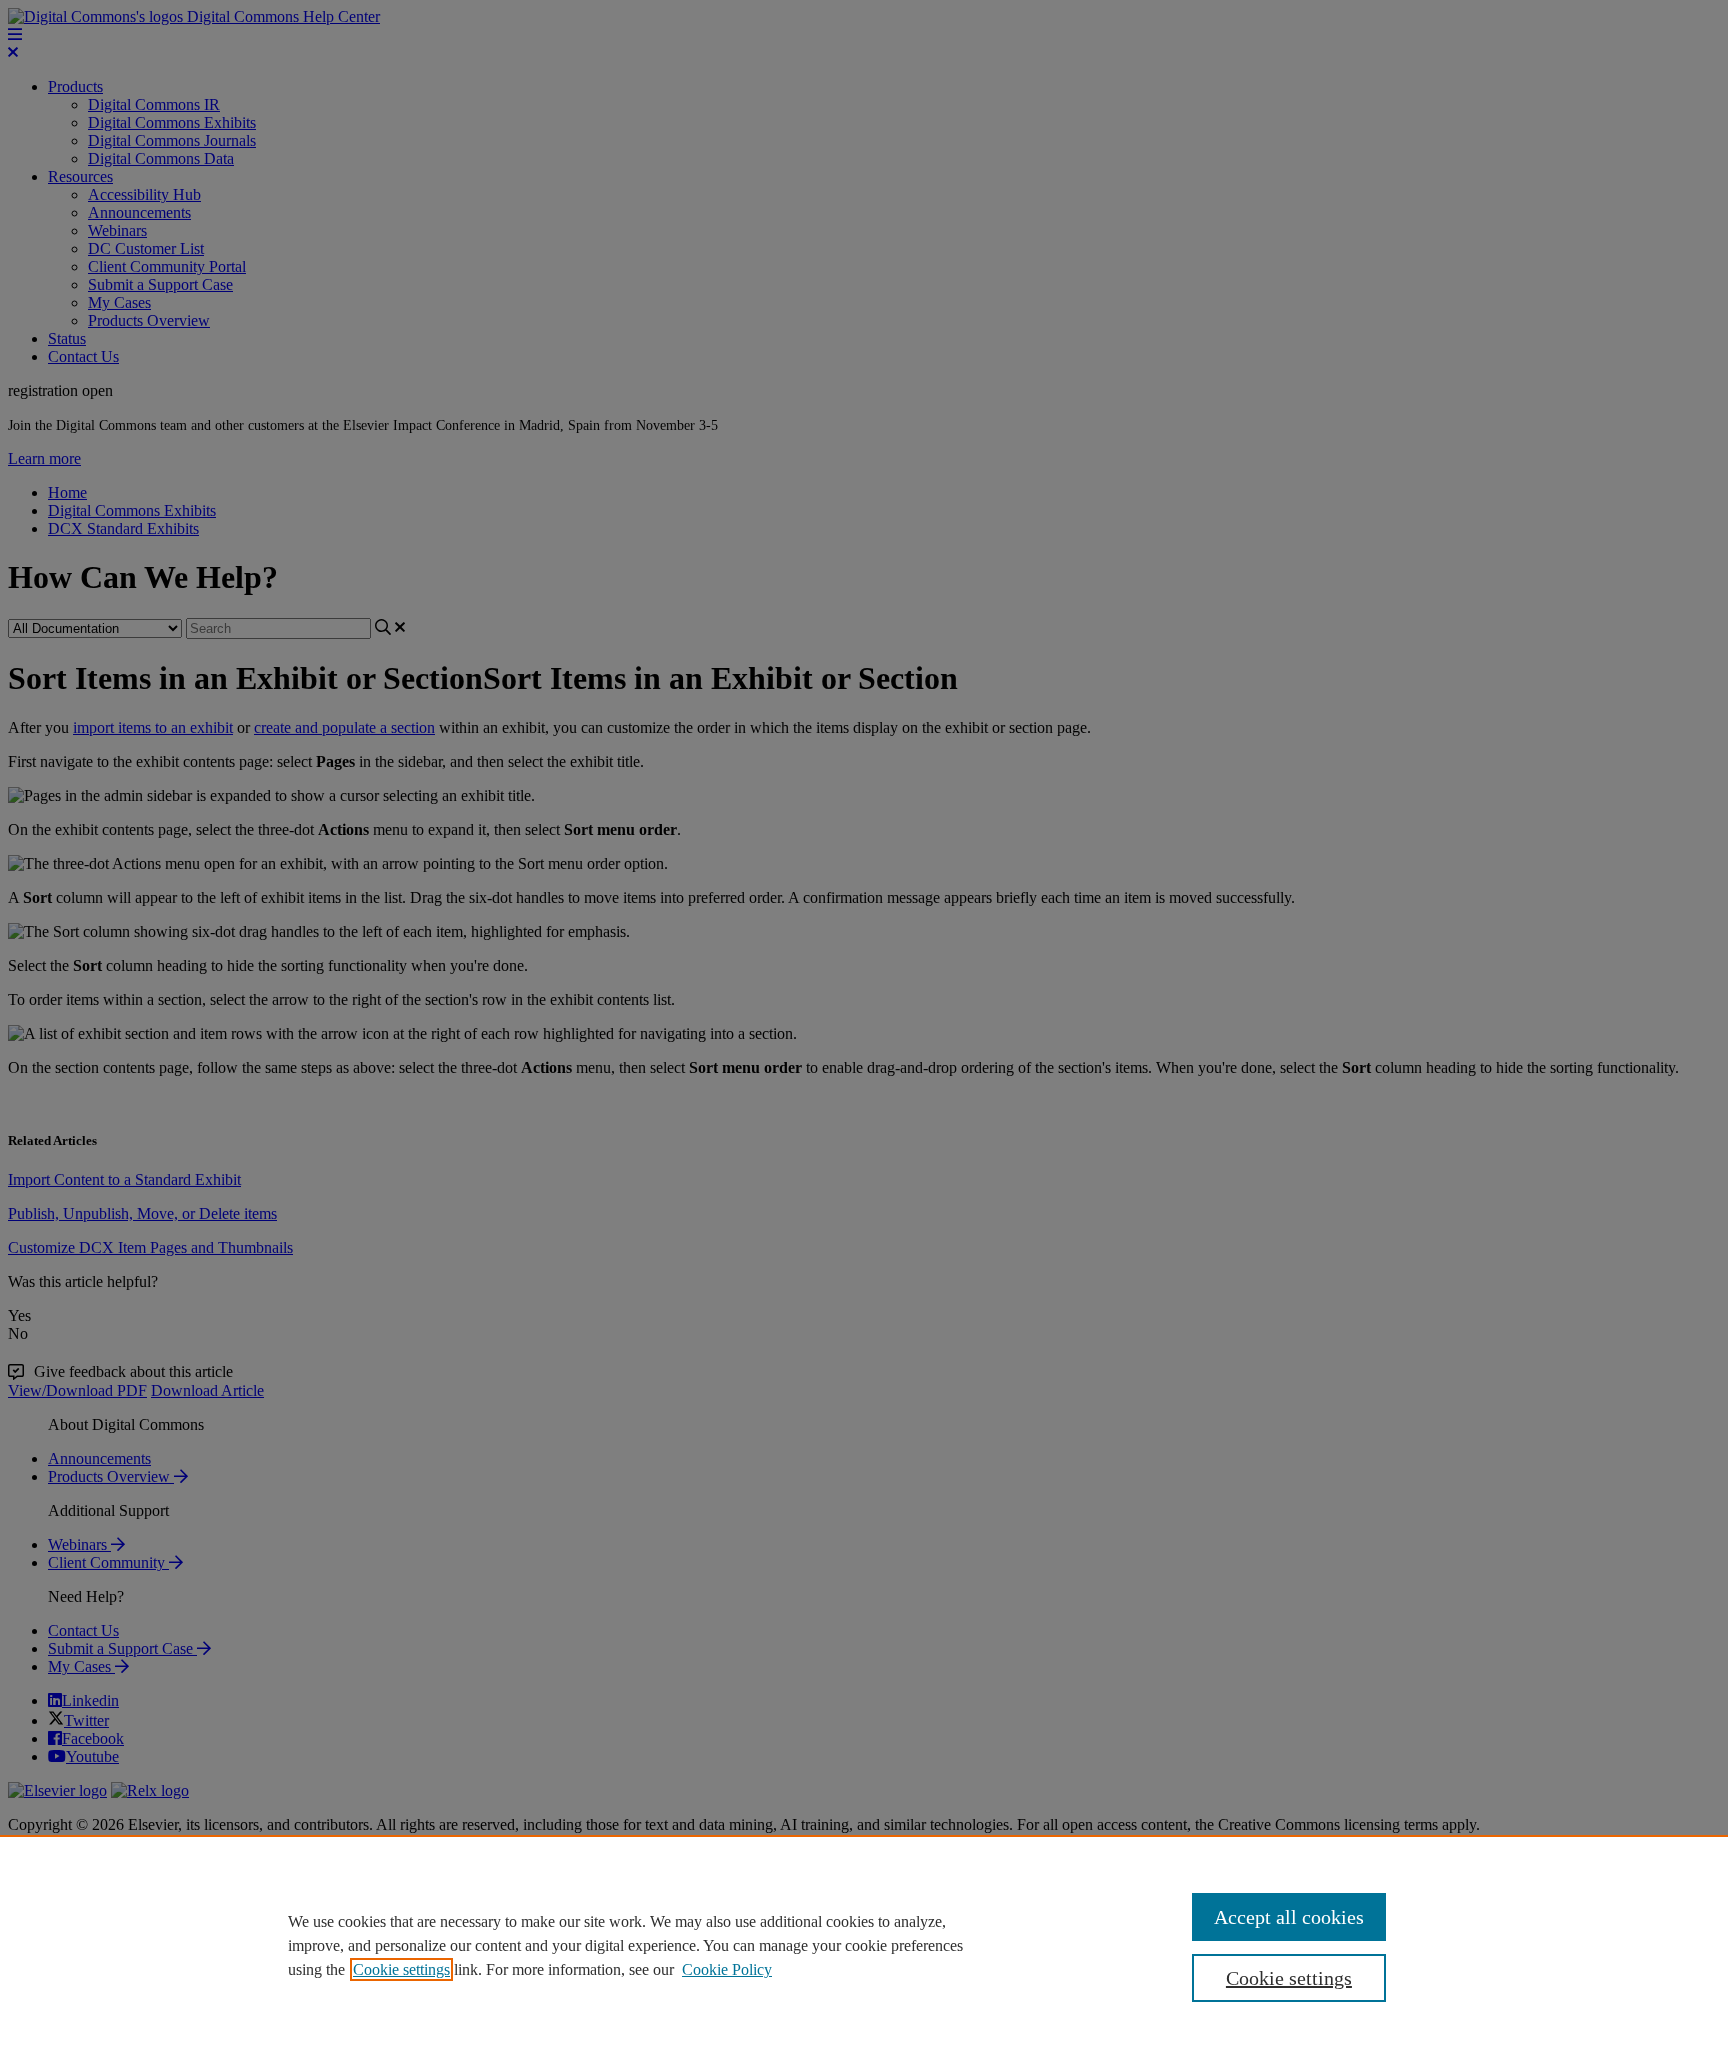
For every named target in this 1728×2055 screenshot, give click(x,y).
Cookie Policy (727, 1969)
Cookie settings (401, 1969)
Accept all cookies (1289, 1917)
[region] (864, 1945)
